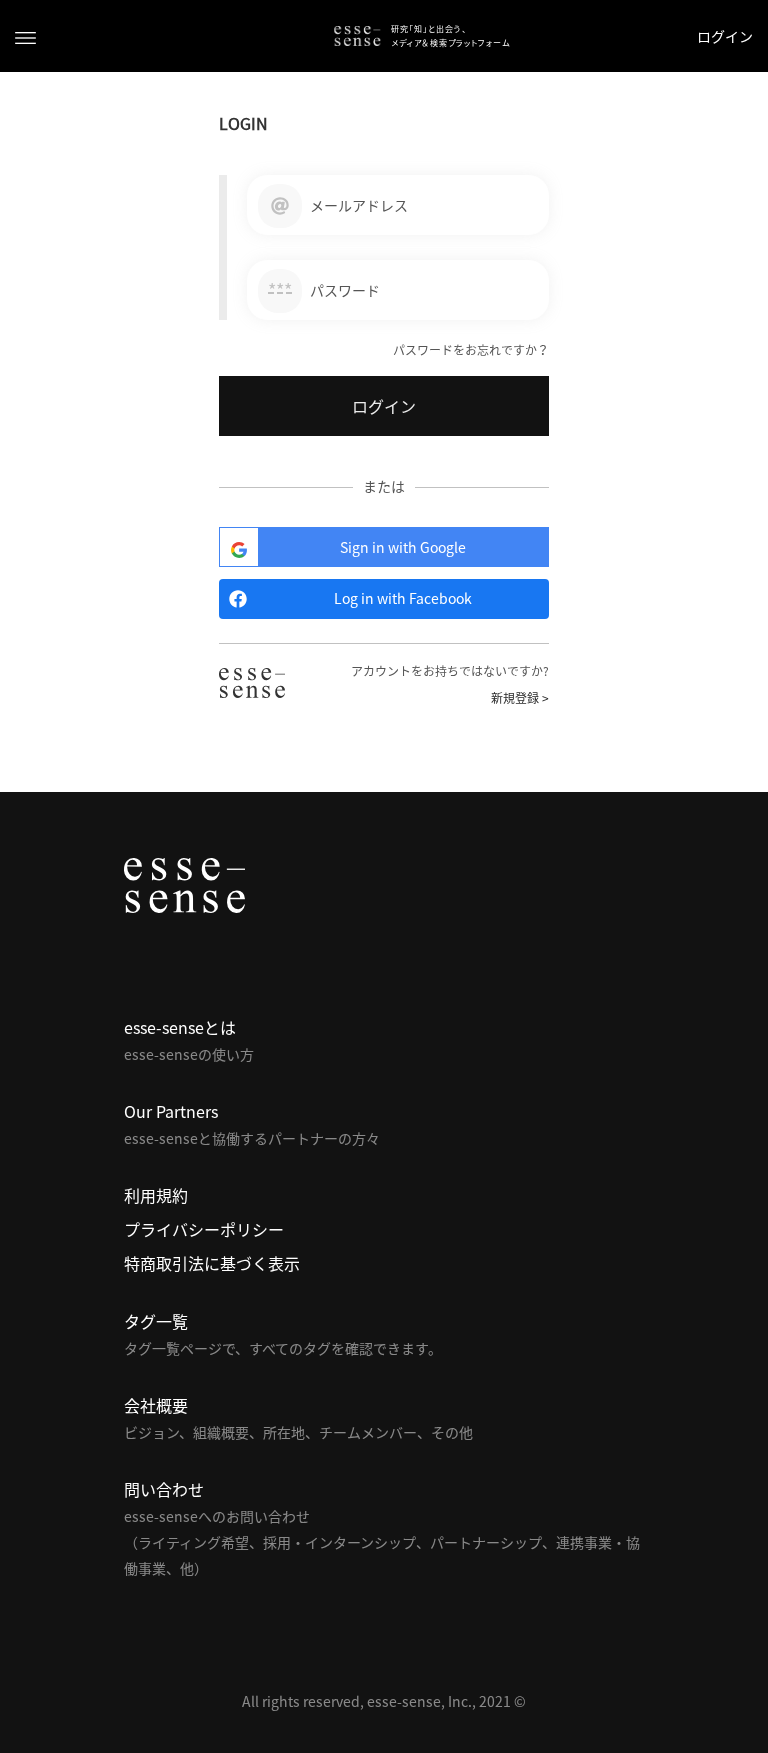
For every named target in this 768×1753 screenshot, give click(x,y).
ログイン (725, 36)
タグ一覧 (156, 1321)
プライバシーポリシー (204, 1229)
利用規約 (156, 1195)
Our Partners (171, 1111)
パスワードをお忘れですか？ (471, 350)
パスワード (345, 290)
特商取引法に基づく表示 (212, 1263)
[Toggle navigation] (25, 36)
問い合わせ (164, 1489)
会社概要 (156, 1405)
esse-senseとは (180, 1027)
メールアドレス (359, 205)
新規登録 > (520, 698)
